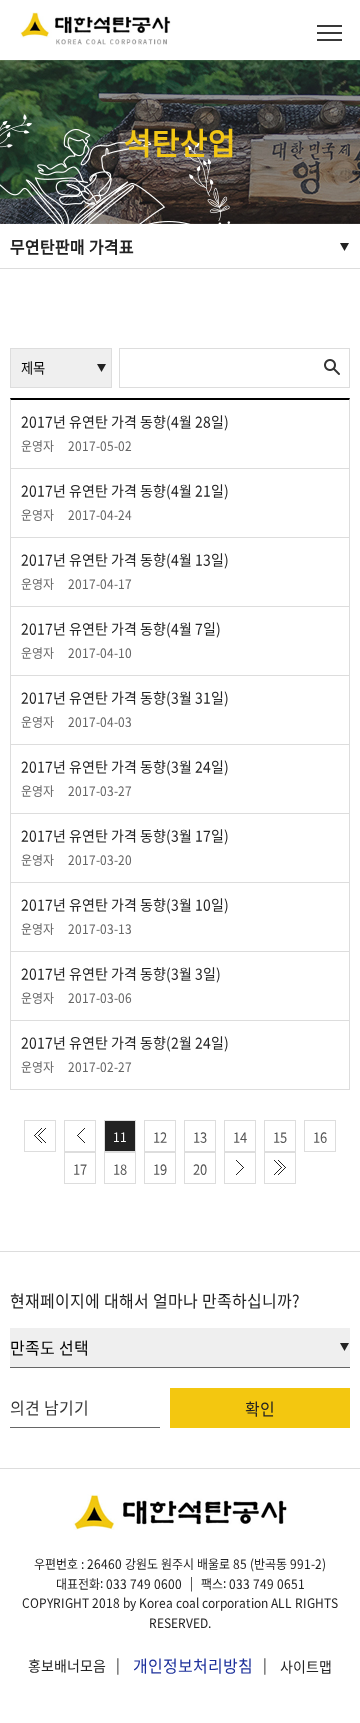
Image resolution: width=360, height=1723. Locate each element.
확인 (260, 1408)
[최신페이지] (40, 1136)
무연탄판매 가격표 (72, 246)
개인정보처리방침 (193, 1665)
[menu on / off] (329, 32)
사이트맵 (306, 1666)
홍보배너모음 (67, 1666)
